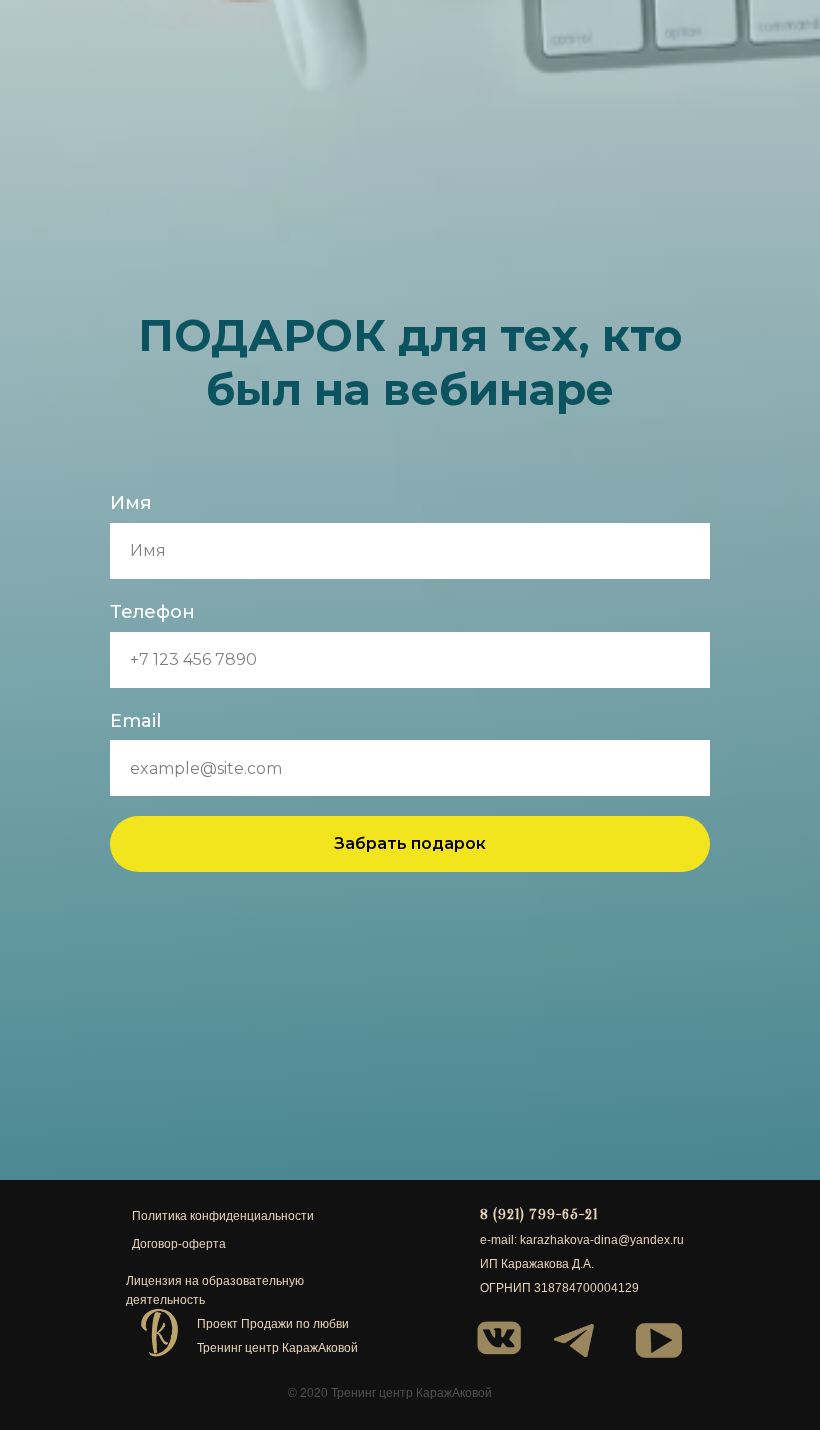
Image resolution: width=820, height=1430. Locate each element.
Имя (130, 628)
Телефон (152, 737)
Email (135, 846)
